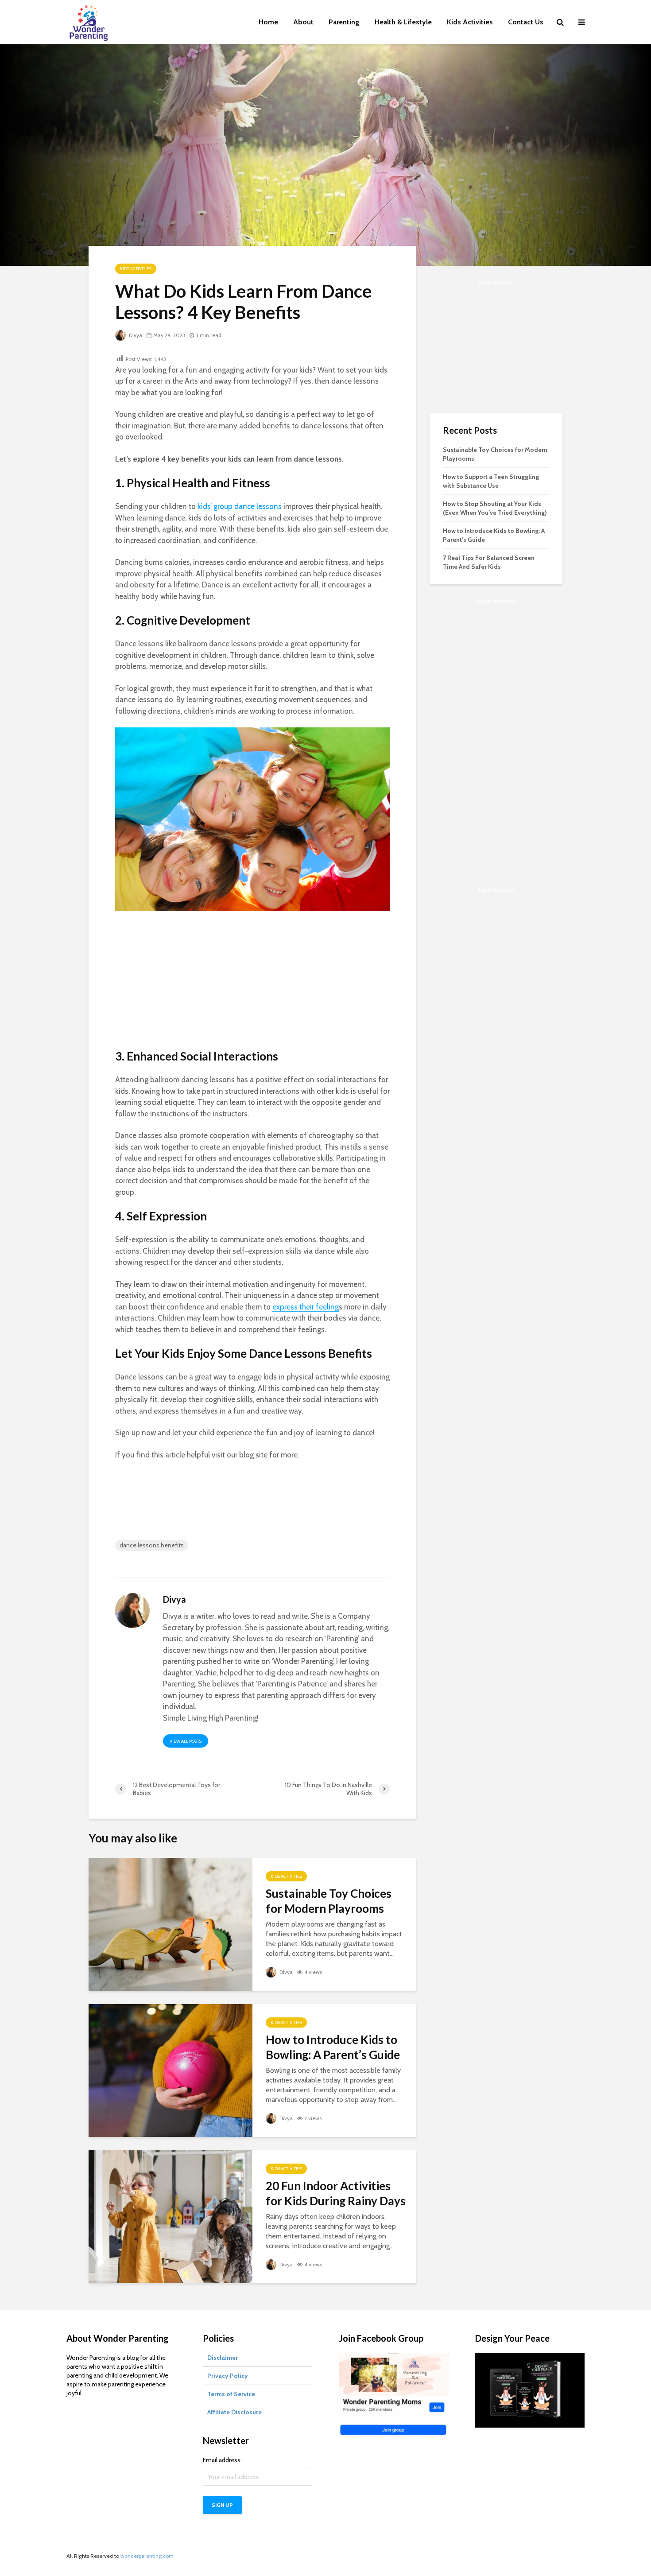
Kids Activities (470, 22)
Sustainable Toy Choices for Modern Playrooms (329, 1901)
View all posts (186, 1741)
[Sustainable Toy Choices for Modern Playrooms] (170, 1924)
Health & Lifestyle (403, 22)
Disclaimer (223, 2358)
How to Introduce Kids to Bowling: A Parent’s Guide (333, 2047)
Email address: (222, 2460)
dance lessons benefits (152, 1545)
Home (268, 22)
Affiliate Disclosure (234, 2412)
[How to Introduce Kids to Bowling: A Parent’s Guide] (170, 2070)
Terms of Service (231, 2394)
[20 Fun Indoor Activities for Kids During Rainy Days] (170, 2216)
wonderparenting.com (147, 2556)
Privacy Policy (228, 2376)
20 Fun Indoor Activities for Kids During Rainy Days (336, 2193)
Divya (135, 335)
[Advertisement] (252, 987)
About (303, 22)
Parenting (344, 22)
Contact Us (526, 22)
